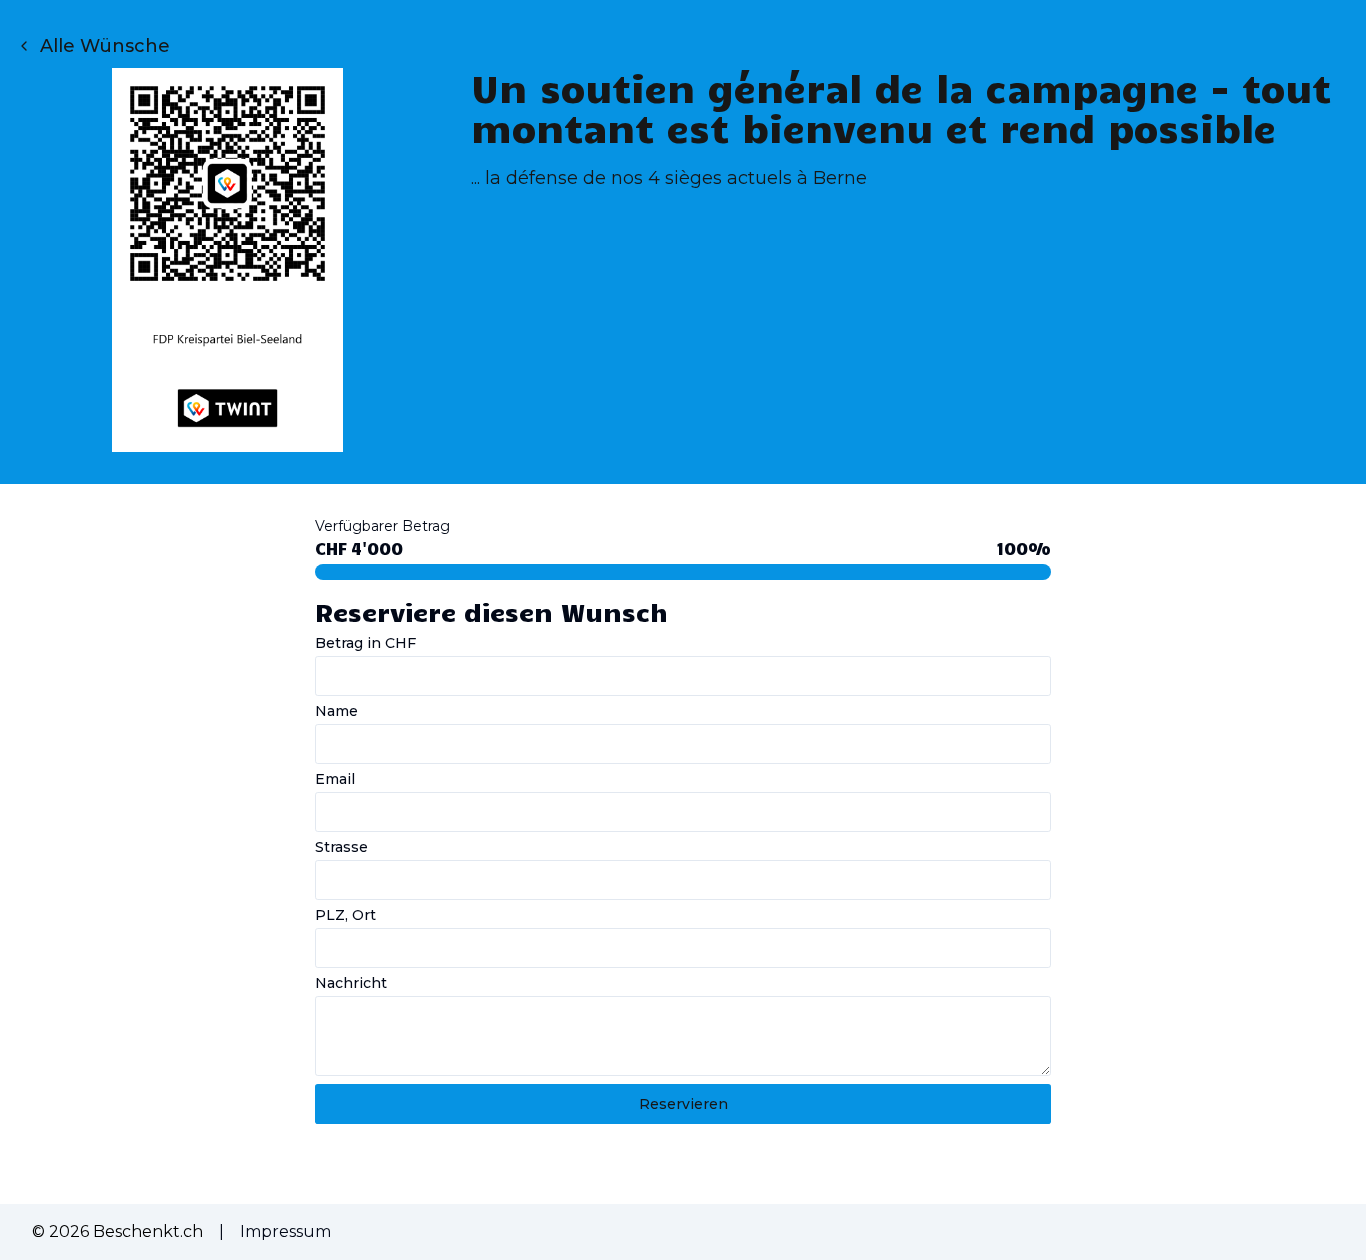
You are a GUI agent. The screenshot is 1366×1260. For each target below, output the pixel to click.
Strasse (341, 847)
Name (336, 711)
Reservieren (683, 1104)
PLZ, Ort (345, 915)
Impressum (285, 1231)
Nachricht (351, 983)
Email (335, 779)
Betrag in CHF (365, 643)
